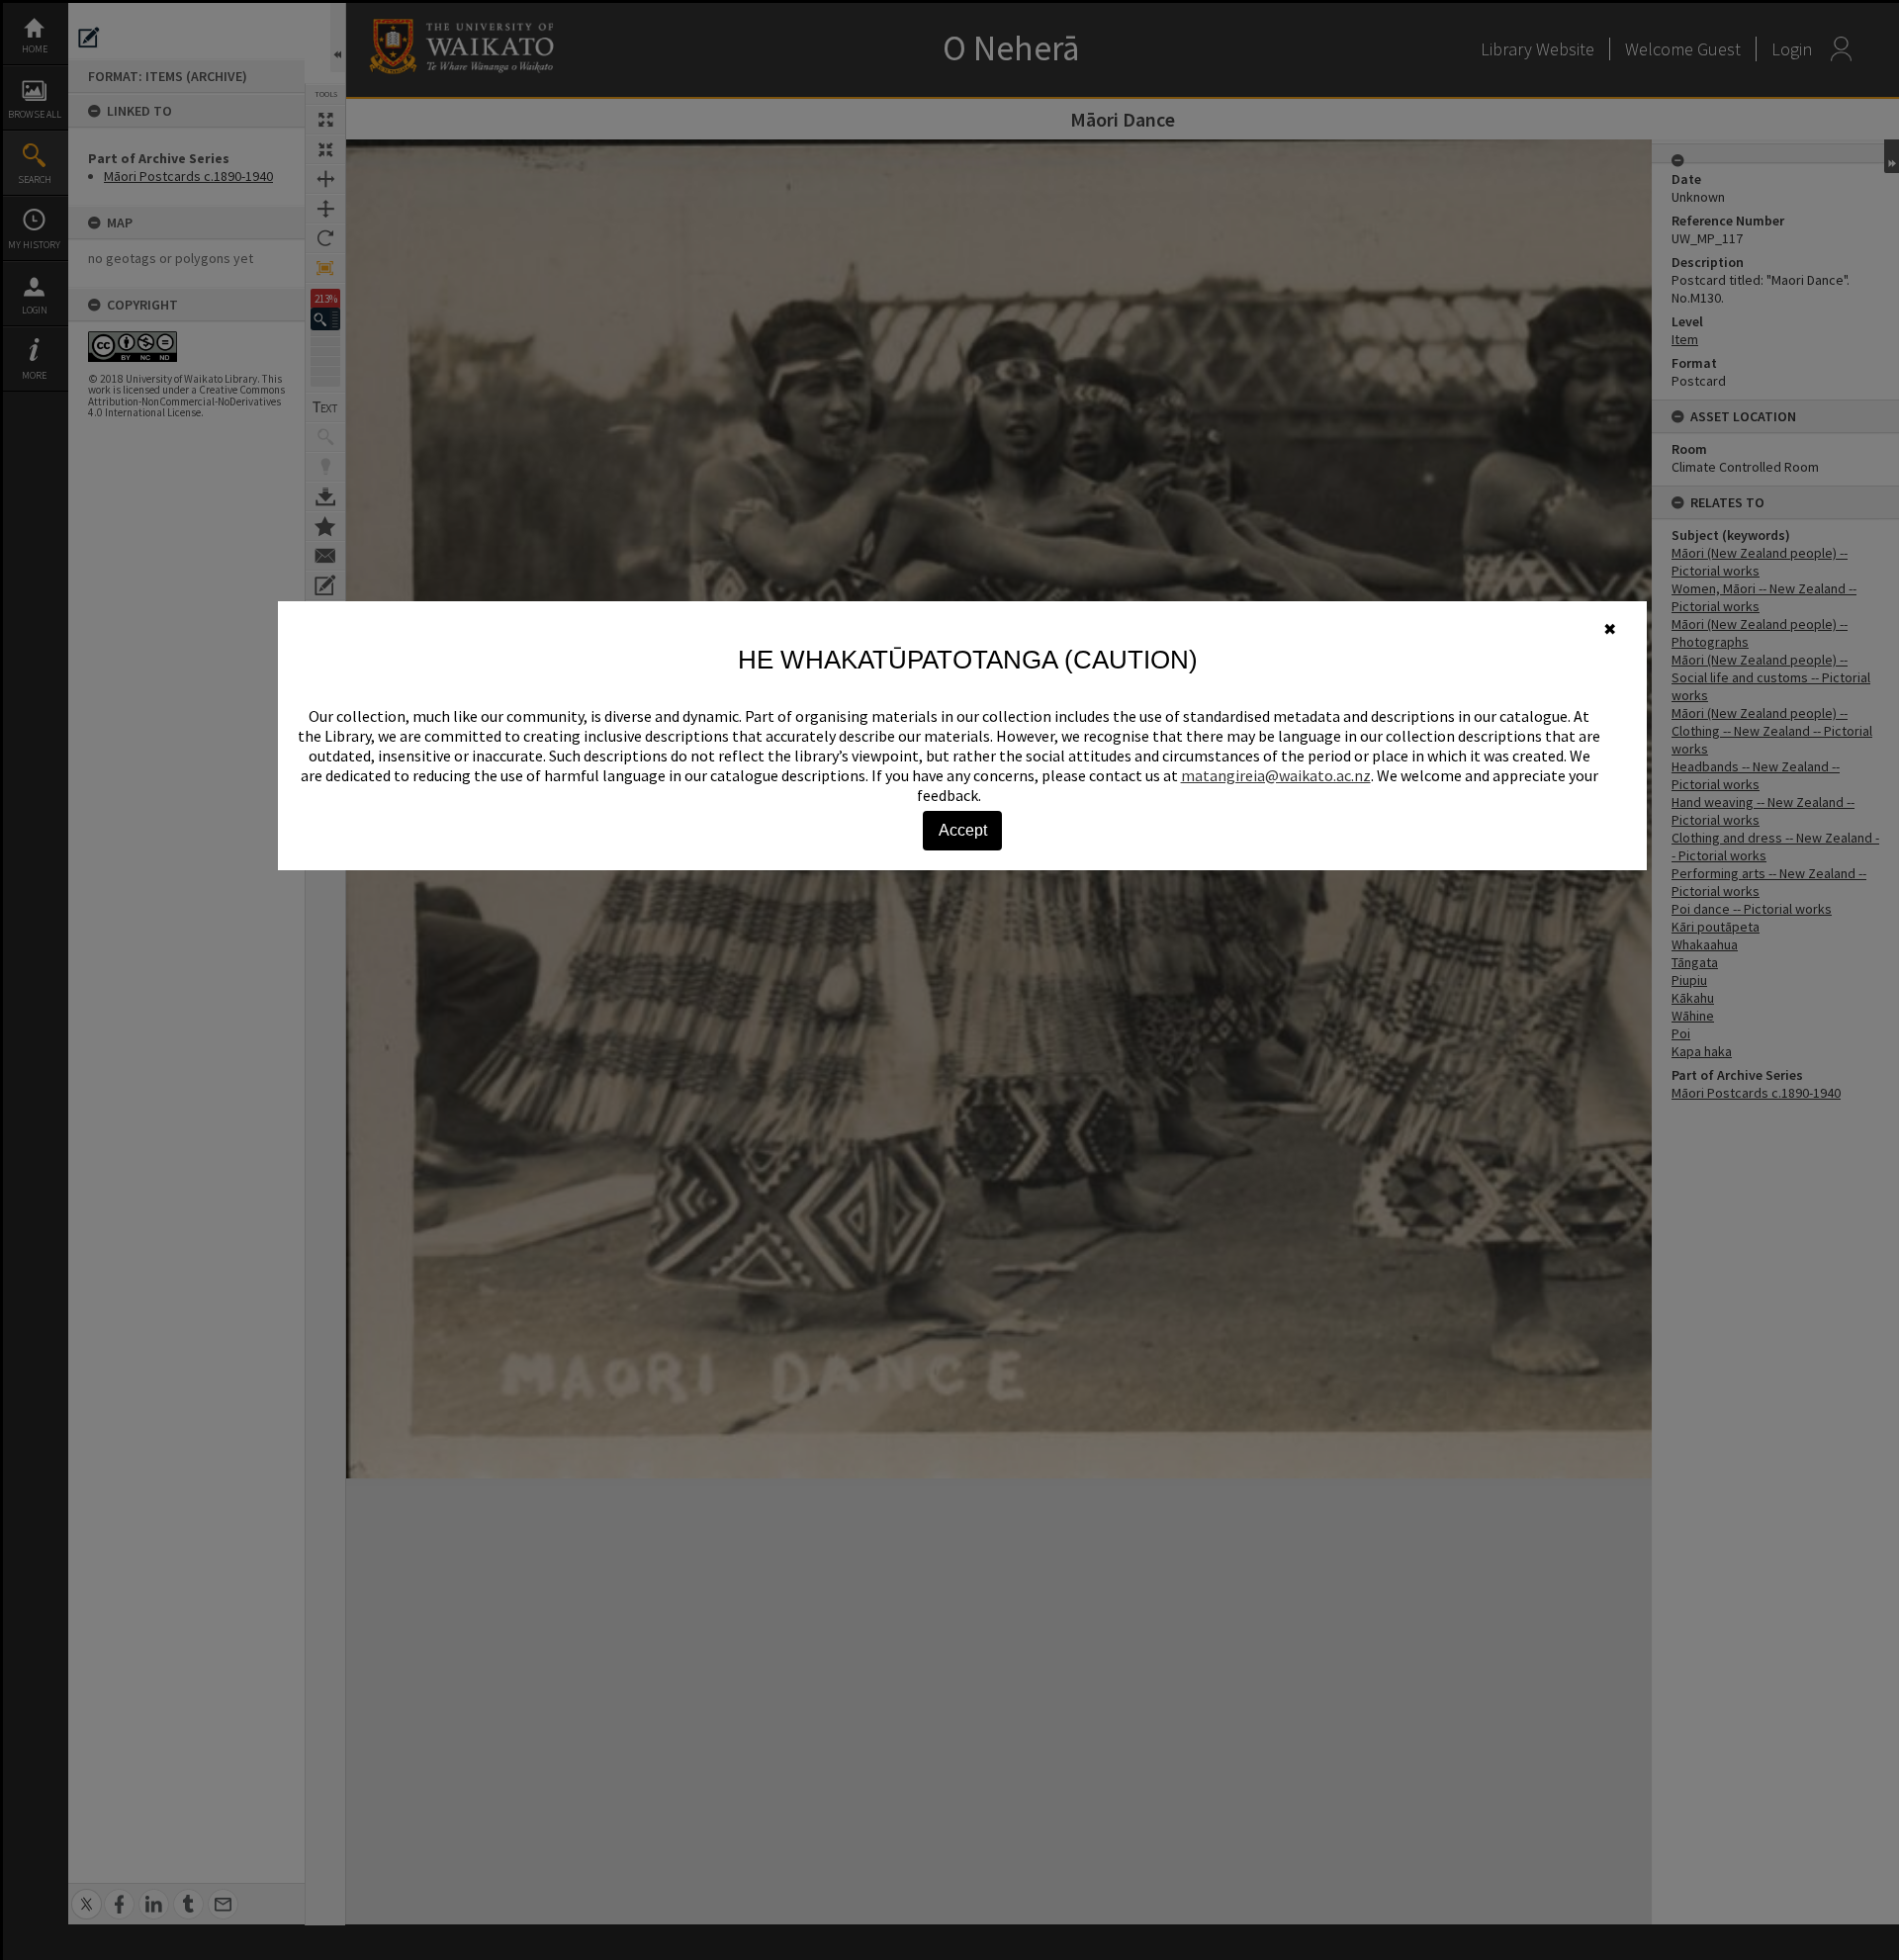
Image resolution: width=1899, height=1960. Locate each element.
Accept (963, 830)
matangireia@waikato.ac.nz (1276, 775)
